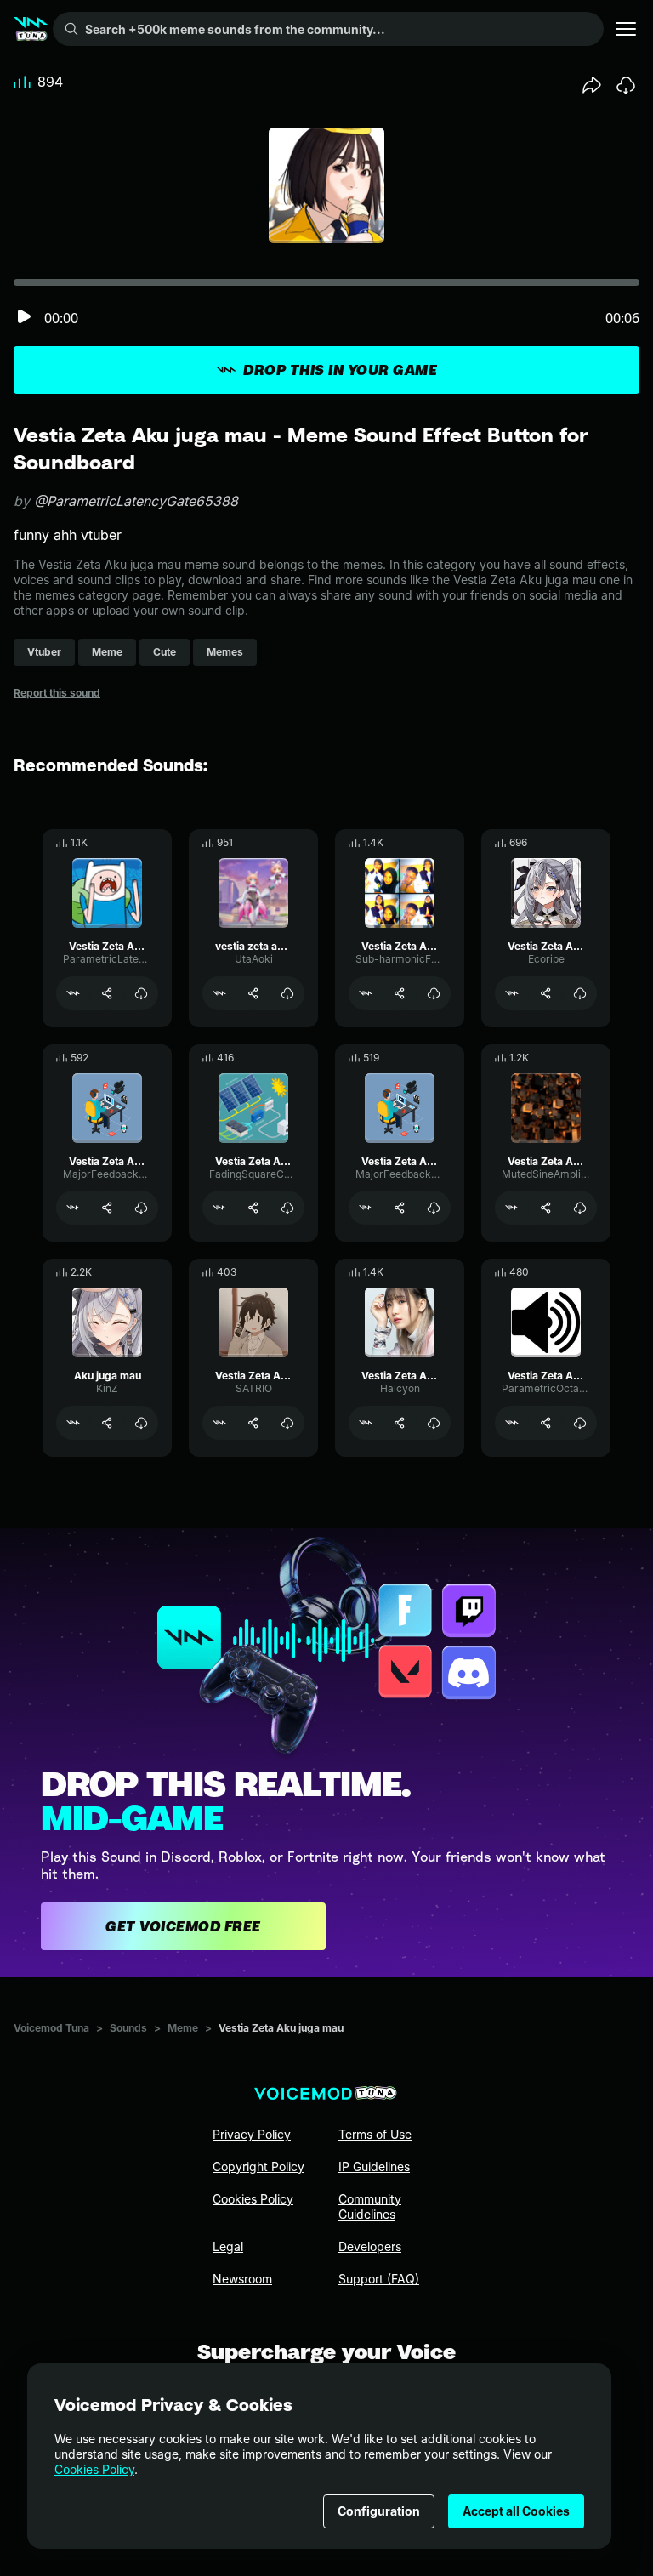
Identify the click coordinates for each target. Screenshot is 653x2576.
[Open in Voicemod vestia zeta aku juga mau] (219, 993)
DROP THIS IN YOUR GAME (340, 370)
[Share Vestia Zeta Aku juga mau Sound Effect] (546, 993)
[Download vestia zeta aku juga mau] (287, 993)
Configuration (379, 2511)
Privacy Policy (252, 2134)
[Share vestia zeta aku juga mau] (253, 993)
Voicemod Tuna (51, 2028)
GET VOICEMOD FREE (183, 1926)
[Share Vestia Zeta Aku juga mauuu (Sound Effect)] (546, 1423)
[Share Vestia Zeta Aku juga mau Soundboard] (400, 993)
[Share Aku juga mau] (107, 1423)
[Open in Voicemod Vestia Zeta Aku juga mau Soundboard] (366, 993)
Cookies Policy (94, 2469)
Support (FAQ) (379, 2279)
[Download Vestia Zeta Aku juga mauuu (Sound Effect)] (580, 1423)
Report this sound (57, 693)
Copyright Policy (258, 2167)
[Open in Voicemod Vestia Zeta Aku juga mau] (73, 993)
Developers (370, 2246)
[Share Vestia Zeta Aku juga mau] (107, 993)
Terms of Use (375, 2134)
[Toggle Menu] (626, 29)
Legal (228, 2246)
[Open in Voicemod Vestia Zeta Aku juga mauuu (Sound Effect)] (512, 1423)
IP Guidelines (374, 2167)
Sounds (128, 2028)
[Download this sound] (626, 85)
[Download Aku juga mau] (141, 1423)
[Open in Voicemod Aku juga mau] (73, 1423)
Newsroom (242, 2279)
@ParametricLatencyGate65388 (136, 501)
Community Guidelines (370, 2206)
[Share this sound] (592, 85)
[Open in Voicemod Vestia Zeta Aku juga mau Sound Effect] (512, 993)
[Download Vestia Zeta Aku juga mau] (141, 993)
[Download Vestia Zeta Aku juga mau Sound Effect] (580, 993)
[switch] (24, 318)
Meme (183, 2028)
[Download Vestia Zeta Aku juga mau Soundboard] (434, 993)
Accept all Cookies (516, 2511)
